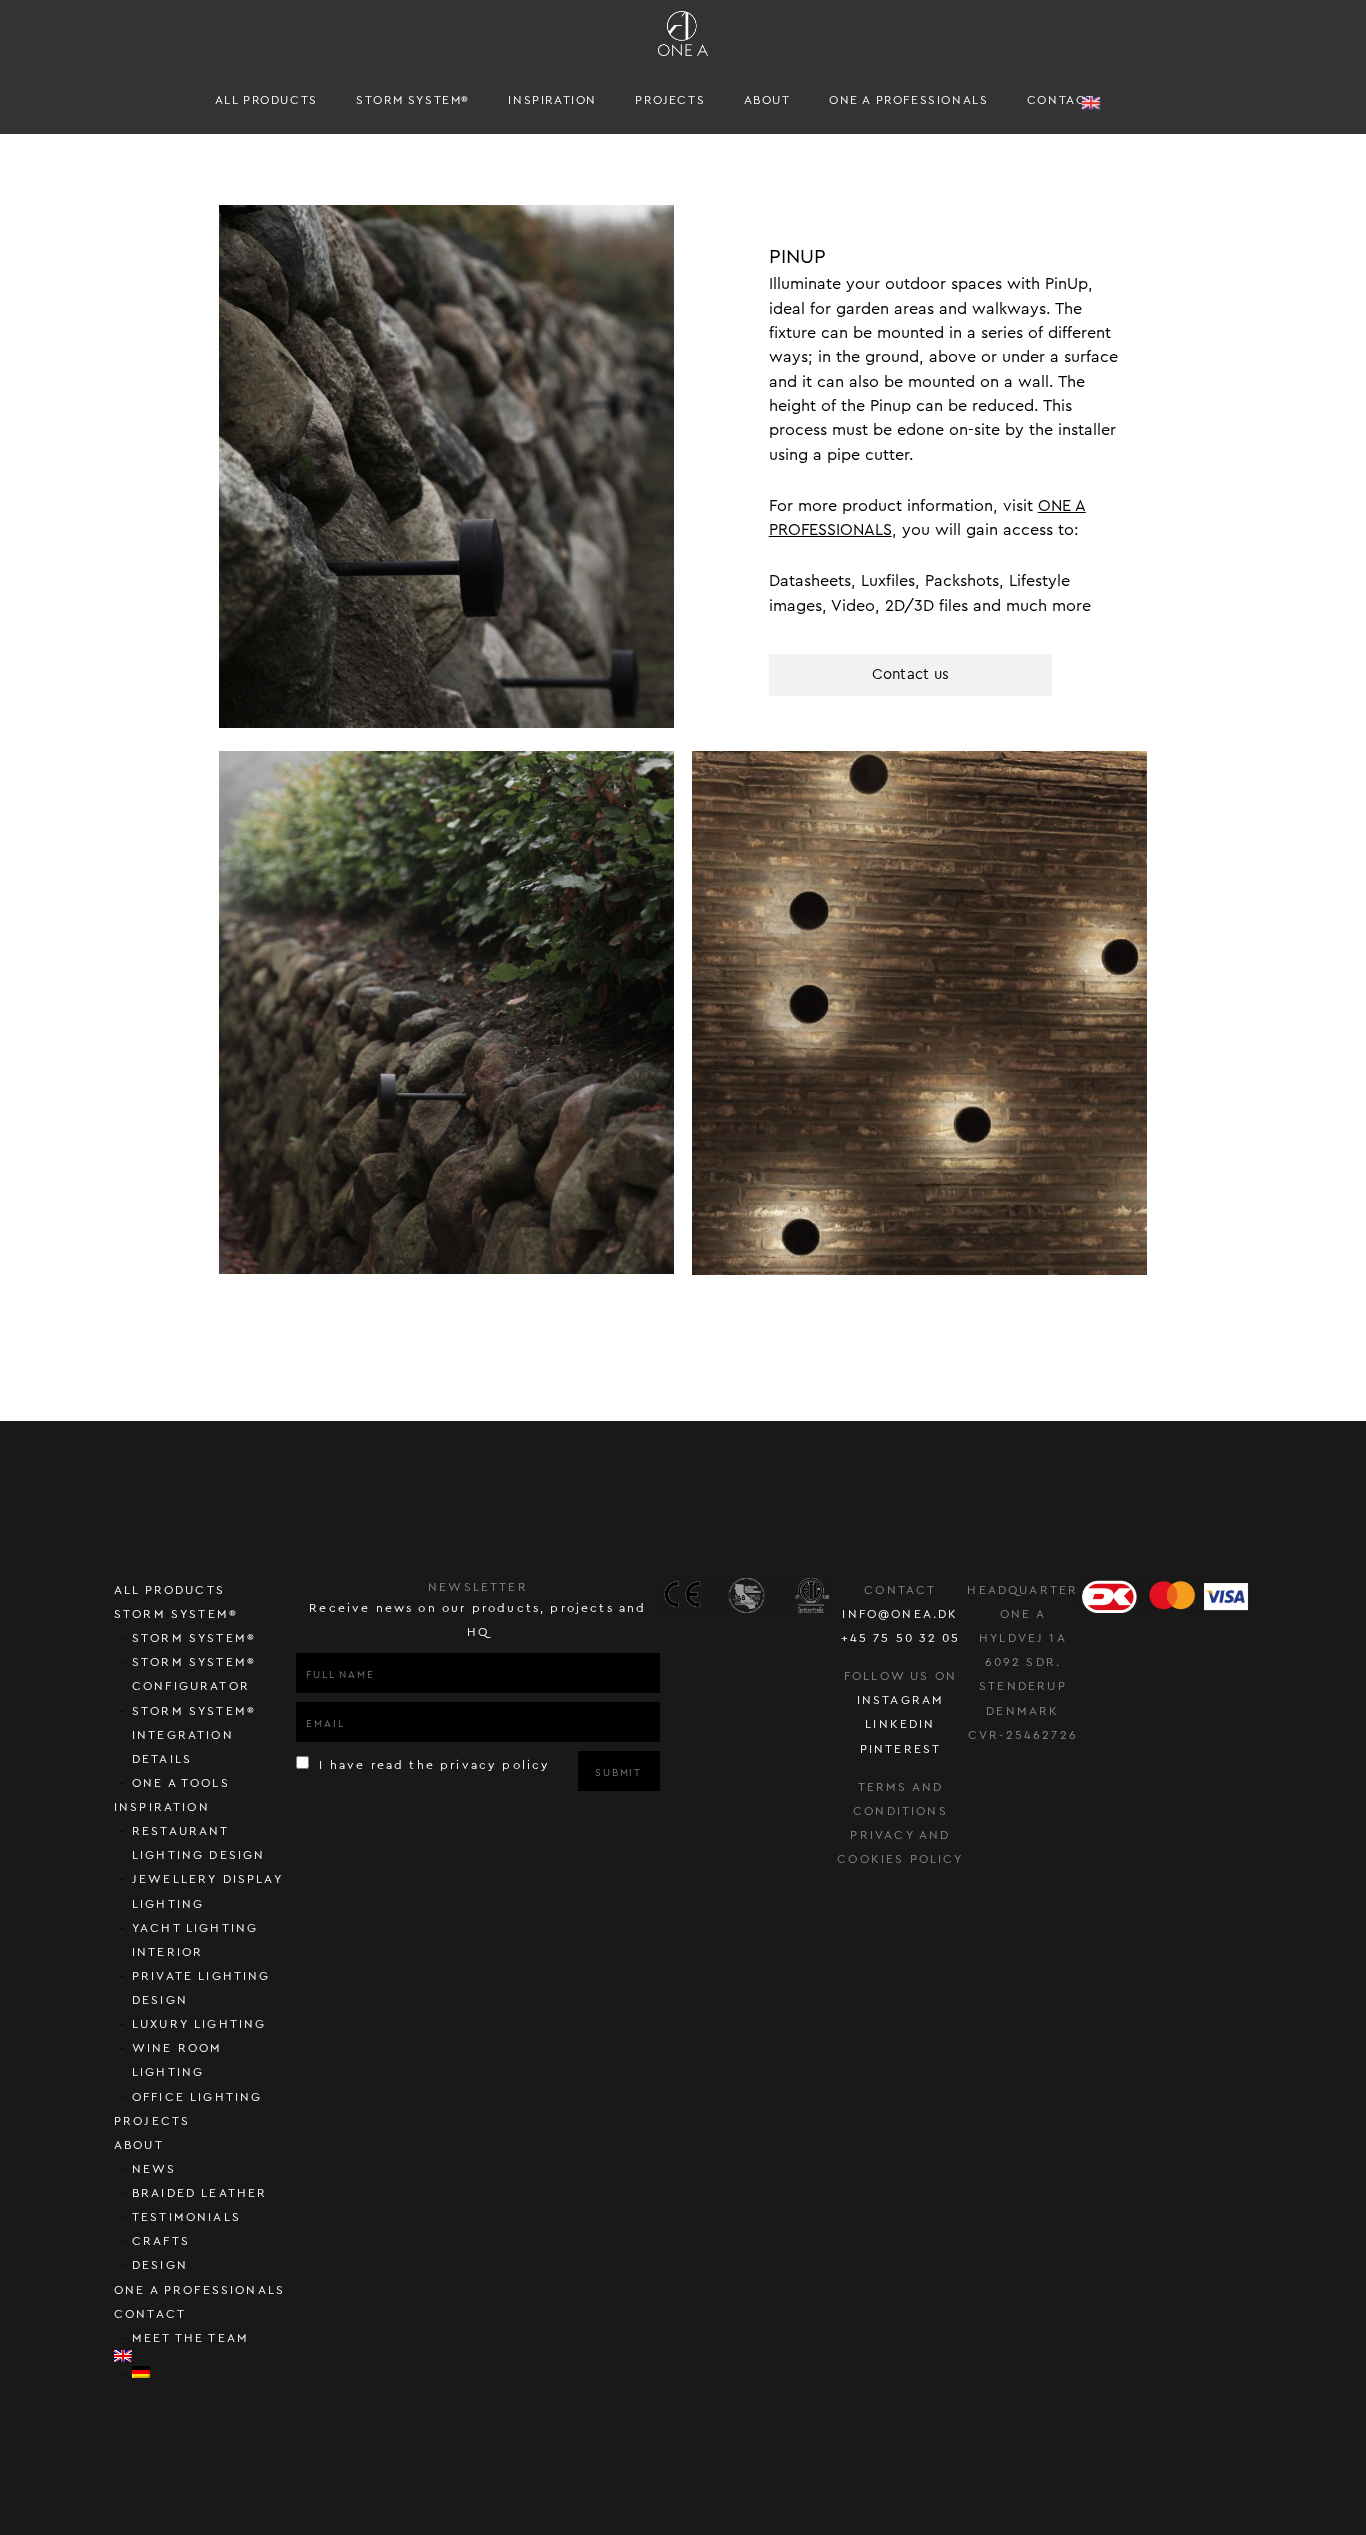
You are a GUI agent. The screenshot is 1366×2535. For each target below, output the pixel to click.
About (767, 100)
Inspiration (552, 100)
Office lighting (197, 2097)
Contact (1061, 100)
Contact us (911, 674)
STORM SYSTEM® (413, 100)
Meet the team (190, 2338)
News (154, 2169)
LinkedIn (900, 1724)
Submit (618, 1773)
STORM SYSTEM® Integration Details (194, 1735)
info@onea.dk (900, 1614)
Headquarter (1022, 1590)
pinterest (901, 1749)
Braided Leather (200, 2193)
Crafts (161, 2241)
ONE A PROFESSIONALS (908, 100)
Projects (670, 100)
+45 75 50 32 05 (901, 1638)
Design (160, 2265)
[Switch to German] (214, 2372)
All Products (266, 100)
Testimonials (186, 2217)
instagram (901, 1700)
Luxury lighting (199, 2024)
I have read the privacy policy (432, 1765)
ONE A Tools (181, 1783)
